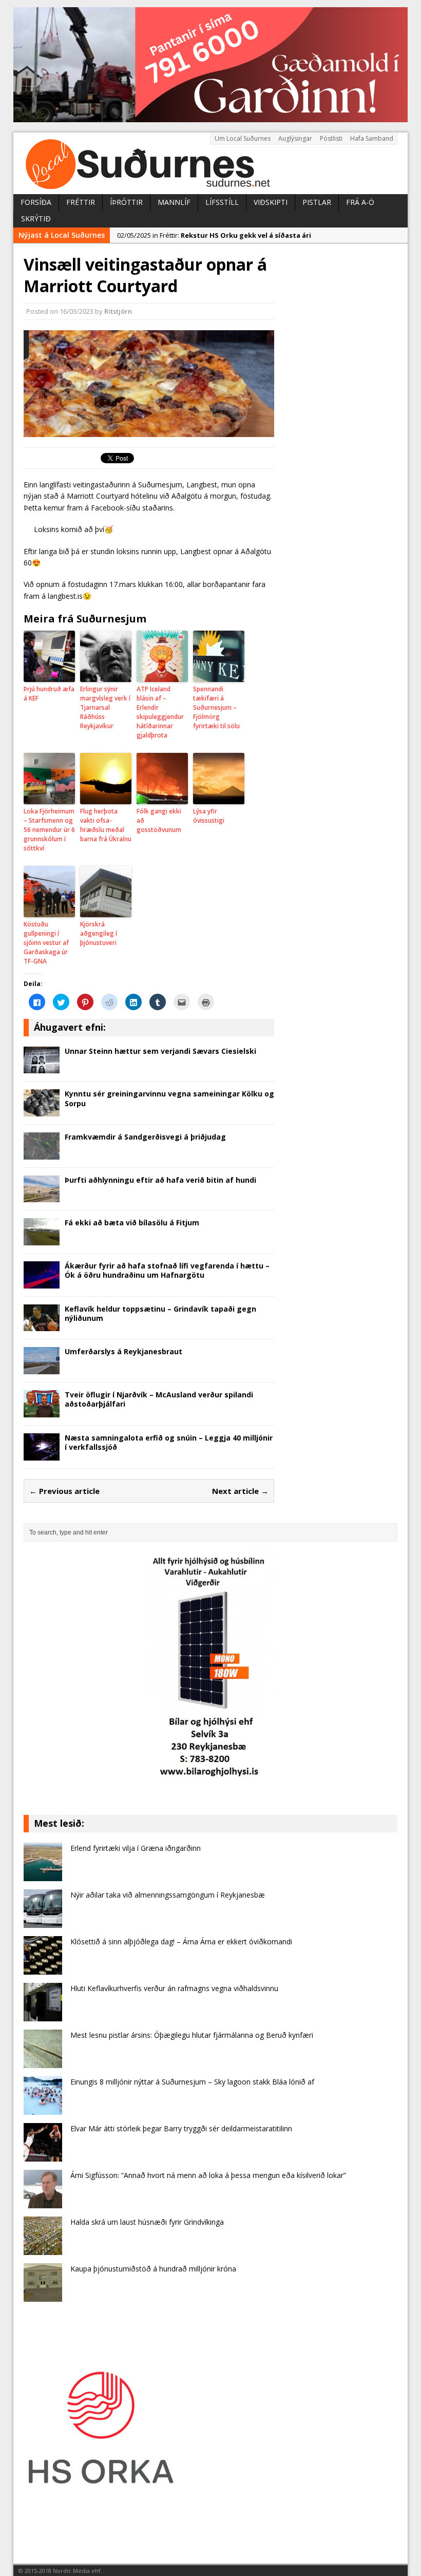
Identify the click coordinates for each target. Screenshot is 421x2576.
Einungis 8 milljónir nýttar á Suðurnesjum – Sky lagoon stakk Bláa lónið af (192, 2082)
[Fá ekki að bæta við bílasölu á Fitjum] (42, 1239)
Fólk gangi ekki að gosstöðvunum (159, 820)
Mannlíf (174, 202)
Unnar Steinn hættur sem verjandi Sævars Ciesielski (160, 1051)
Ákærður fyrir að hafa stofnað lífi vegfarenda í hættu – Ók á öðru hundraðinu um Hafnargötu (167, 1270)
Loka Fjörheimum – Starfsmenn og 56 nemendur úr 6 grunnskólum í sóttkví (49, 830)
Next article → (240, 1491)
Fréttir (81, 202)
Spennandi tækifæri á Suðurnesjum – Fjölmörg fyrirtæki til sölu (216, 707)
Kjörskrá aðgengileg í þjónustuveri (99, 933)
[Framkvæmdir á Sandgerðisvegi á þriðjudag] (42, 1153)
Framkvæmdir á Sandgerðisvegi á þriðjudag (145, 1137)
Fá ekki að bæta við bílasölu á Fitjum (132, 1223)
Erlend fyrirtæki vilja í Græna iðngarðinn (136, 1848)
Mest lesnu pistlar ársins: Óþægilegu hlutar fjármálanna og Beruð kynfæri (192, 2035)
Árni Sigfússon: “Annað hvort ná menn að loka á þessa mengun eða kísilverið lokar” (208, 2175)
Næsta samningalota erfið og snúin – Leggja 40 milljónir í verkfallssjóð (169, 1442)
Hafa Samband (372, 138)
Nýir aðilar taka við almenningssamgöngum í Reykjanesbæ (168, 1895)
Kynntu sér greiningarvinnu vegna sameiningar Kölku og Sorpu (169, 1098)
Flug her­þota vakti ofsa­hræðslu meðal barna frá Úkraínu (106, 825)
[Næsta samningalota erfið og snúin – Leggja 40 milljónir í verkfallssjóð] (42, 1454)
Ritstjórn (118, 311)
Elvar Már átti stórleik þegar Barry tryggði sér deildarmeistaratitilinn (181, 2128)
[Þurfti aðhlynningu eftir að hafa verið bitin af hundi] (42, 1196)
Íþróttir (126, 202)
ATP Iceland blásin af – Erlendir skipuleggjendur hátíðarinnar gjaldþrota (160, 712)
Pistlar (317, 202)
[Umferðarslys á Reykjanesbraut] (42, 1368)
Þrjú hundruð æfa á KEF (49, 694)
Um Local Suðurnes (243, 138)
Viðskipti (271, 202)
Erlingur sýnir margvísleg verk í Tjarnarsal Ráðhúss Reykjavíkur (105, 707)
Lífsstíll (222, 202)
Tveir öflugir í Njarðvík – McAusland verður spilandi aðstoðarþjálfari (159, 1399)
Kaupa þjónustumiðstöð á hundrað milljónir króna (153, 2269)
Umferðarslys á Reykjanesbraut (123, 1351)
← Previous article (64, 1491)
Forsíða (36, 202)
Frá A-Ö (360, 202)
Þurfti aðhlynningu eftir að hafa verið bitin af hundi (160, 1180)
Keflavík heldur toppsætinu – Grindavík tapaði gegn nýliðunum (160, 1313)
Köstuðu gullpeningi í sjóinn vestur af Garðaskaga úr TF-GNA (46, 943)
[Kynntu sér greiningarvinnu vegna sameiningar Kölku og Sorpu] (42, 1111)
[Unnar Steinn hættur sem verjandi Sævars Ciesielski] (42, 1067)
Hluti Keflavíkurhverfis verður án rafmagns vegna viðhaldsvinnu (174, 1988)
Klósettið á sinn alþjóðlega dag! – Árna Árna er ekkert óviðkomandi (181, 1942)
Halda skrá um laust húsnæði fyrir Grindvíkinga (147, 2222)
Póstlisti (331, 138)
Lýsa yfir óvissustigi (209, 816)
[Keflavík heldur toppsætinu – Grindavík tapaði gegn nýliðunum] (42, 1325)
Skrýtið (36, 219)
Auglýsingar (295, 138)
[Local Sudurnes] (210, 163)
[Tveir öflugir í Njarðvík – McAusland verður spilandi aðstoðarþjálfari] (42, 1411)
